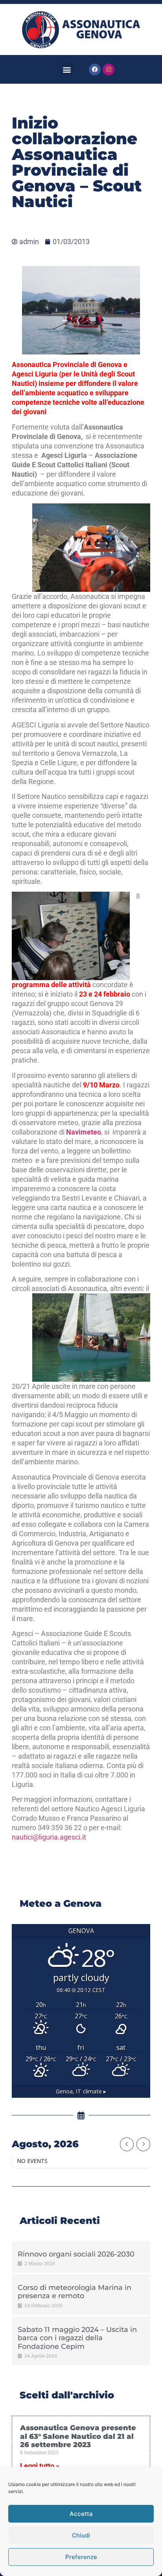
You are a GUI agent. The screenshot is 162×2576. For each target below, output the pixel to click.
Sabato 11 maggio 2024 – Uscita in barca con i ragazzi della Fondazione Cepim (77, 2338)
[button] (67, 69)
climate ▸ (81, 2091)
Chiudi (81, 2535)
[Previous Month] (127, 2144)
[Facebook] (95, 70)
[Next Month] (143, 2144)
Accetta (81, 2514)
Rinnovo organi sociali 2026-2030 (76, 2254)
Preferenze (81, 2557)
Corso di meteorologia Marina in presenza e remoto (75, 2292)
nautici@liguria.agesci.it (49, 1837)
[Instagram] (109, 70)
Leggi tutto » (40, 2466)
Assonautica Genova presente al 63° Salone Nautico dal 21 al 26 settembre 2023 (78, 2436)
